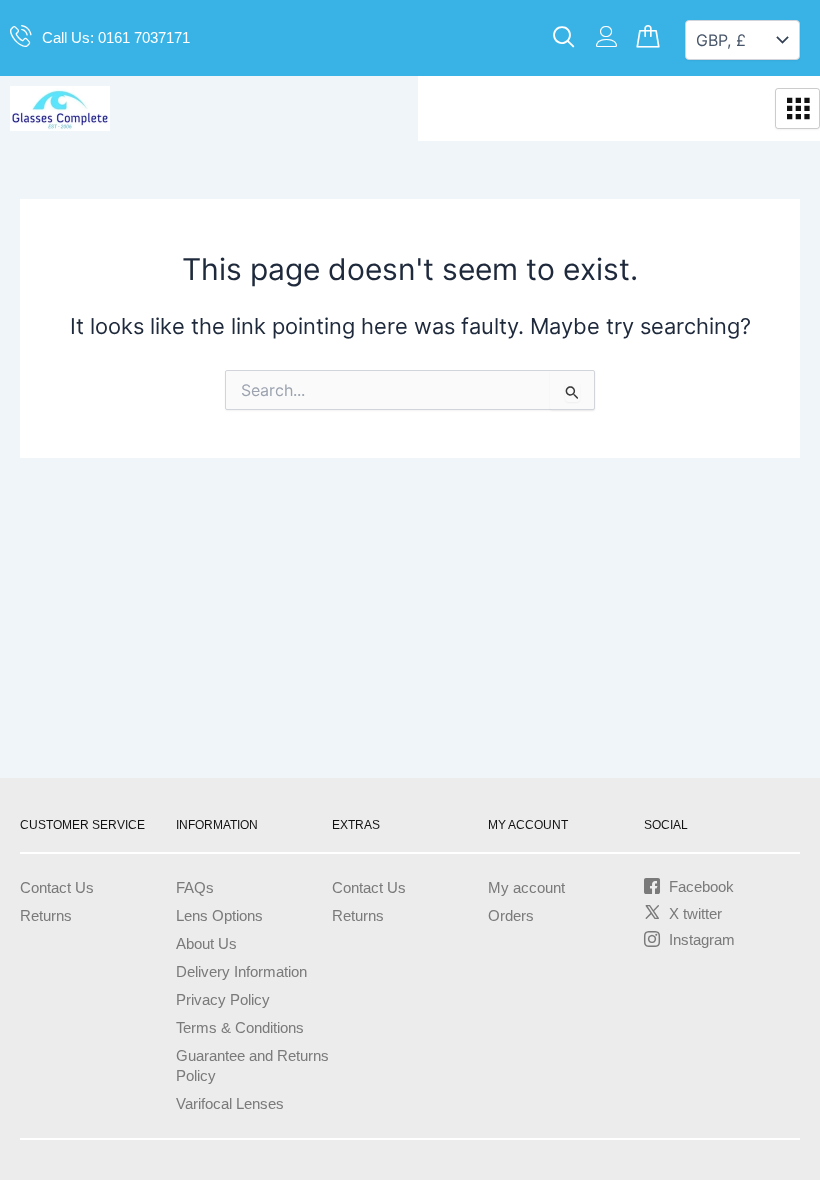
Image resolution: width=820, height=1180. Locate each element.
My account (526, 888)
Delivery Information (241, 972)
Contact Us (57, 888)
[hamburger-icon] (797, 109)
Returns (46, 916)
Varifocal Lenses (230, 1104)
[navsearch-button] (564, 38)
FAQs (195, 888)
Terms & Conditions (240, 1028)
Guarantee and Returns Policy (252, 1066)
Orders (511, 916)
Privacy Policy (223, 1000)
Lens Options (219, 916)
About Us (206, 944)
